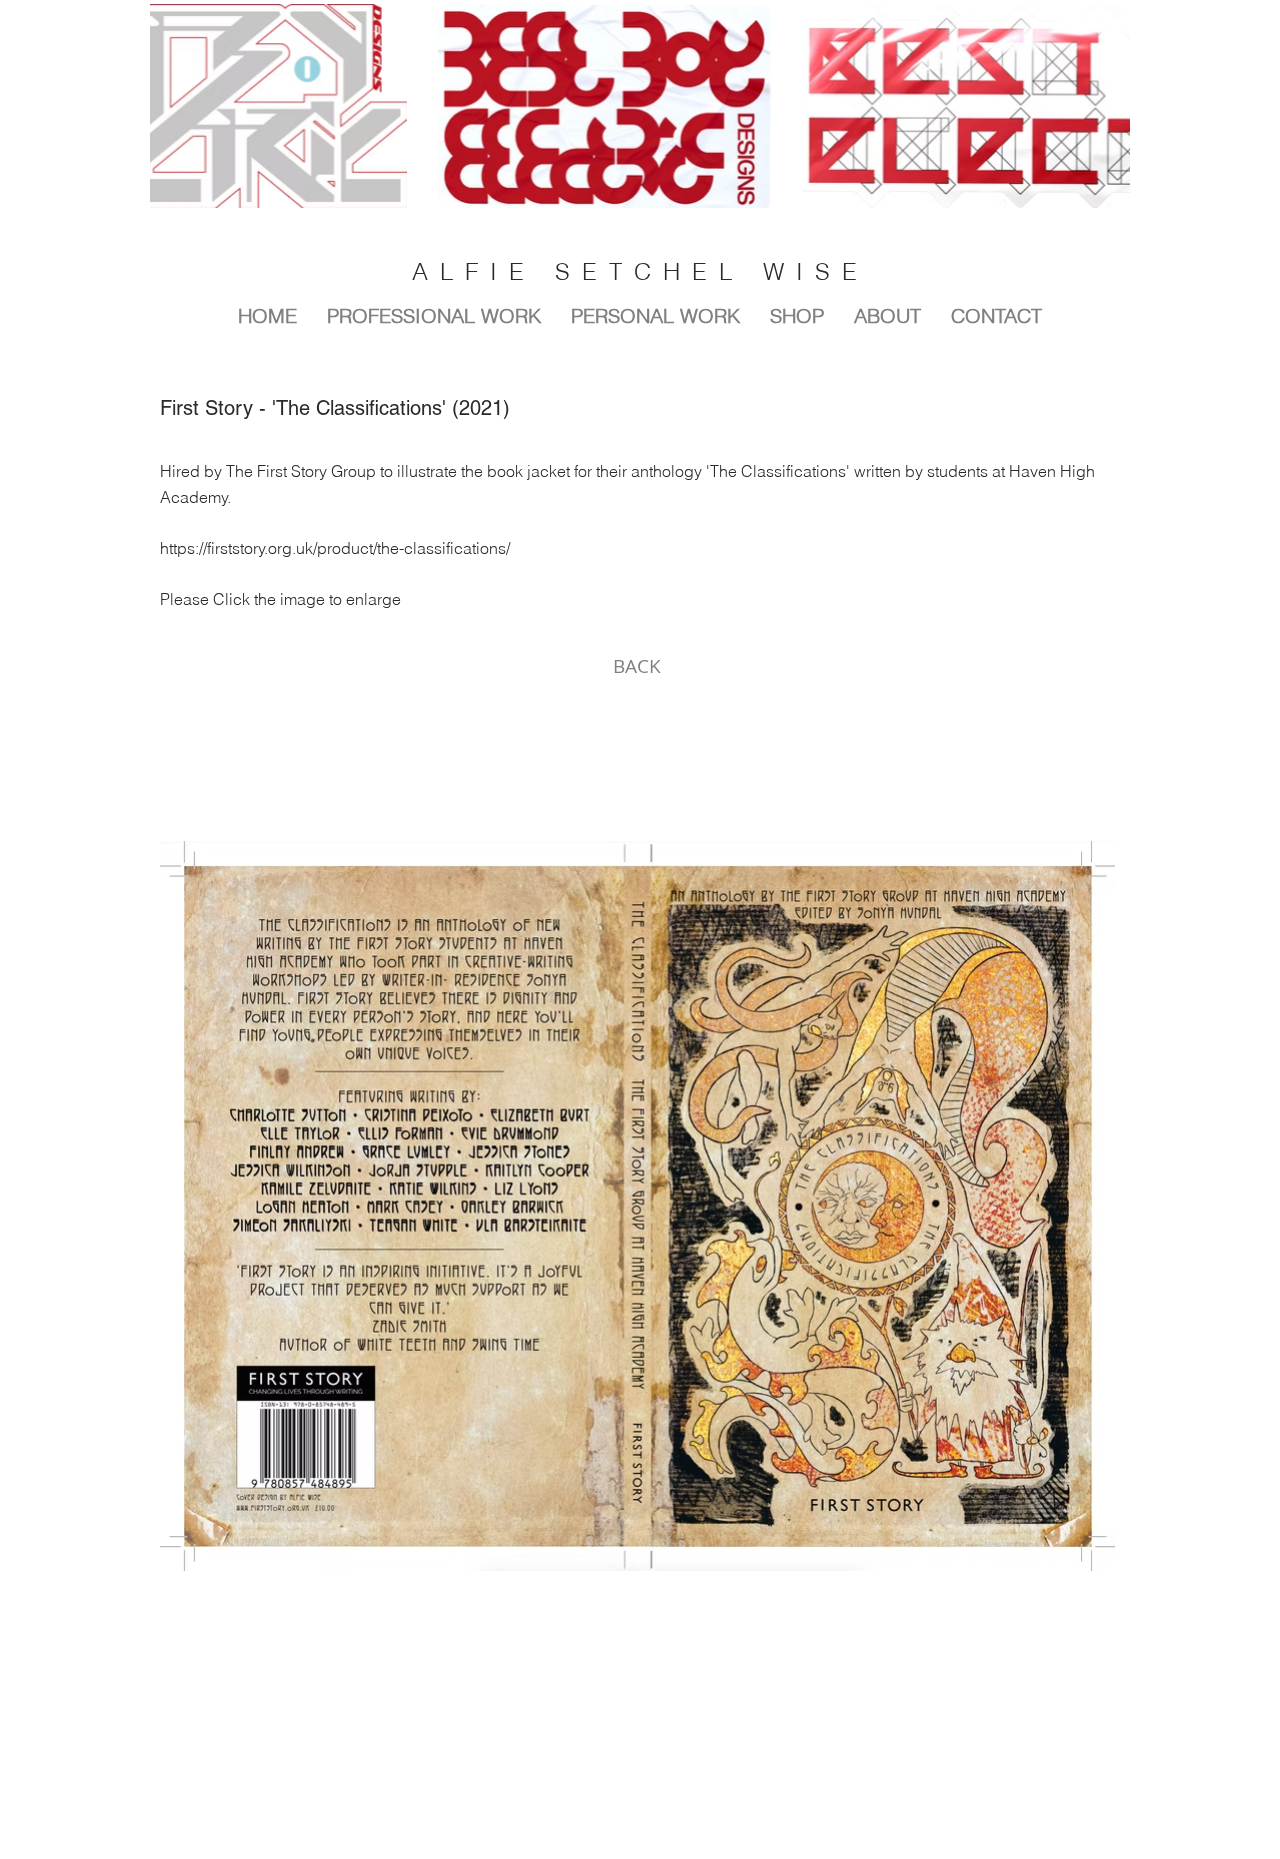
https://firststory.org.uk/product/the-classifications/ (335, 548)
